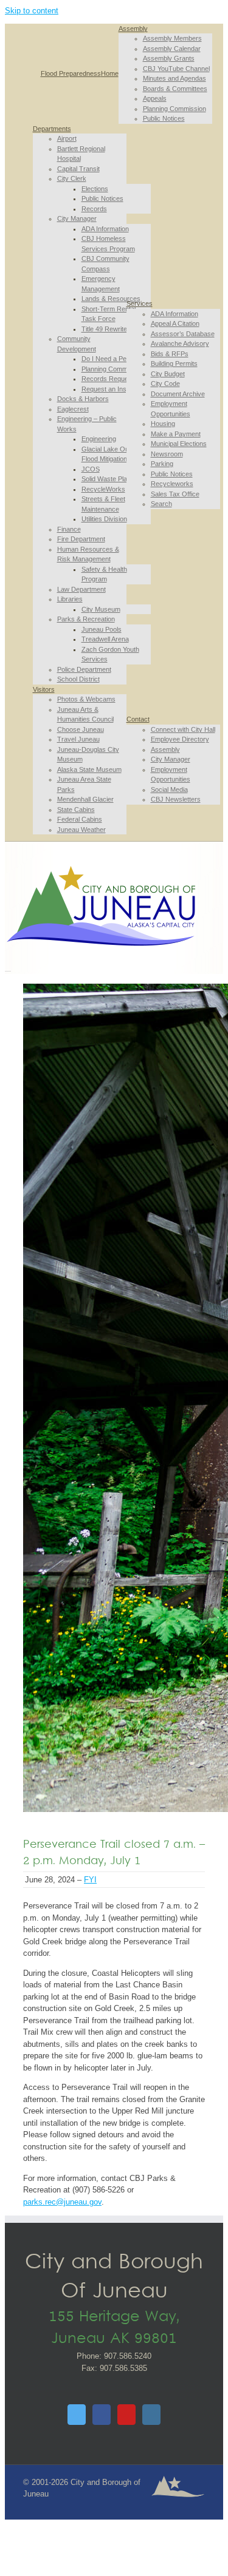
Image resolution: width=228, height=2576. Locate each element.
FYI (90, 1880)
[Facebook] (102, 2415)
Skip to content (32, 11)
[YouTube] (126, 2415)
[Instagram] (151, 2415)
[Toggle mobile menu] (8, 968)
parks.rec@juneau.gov (62, 2202)
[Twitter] (77, 2415)
